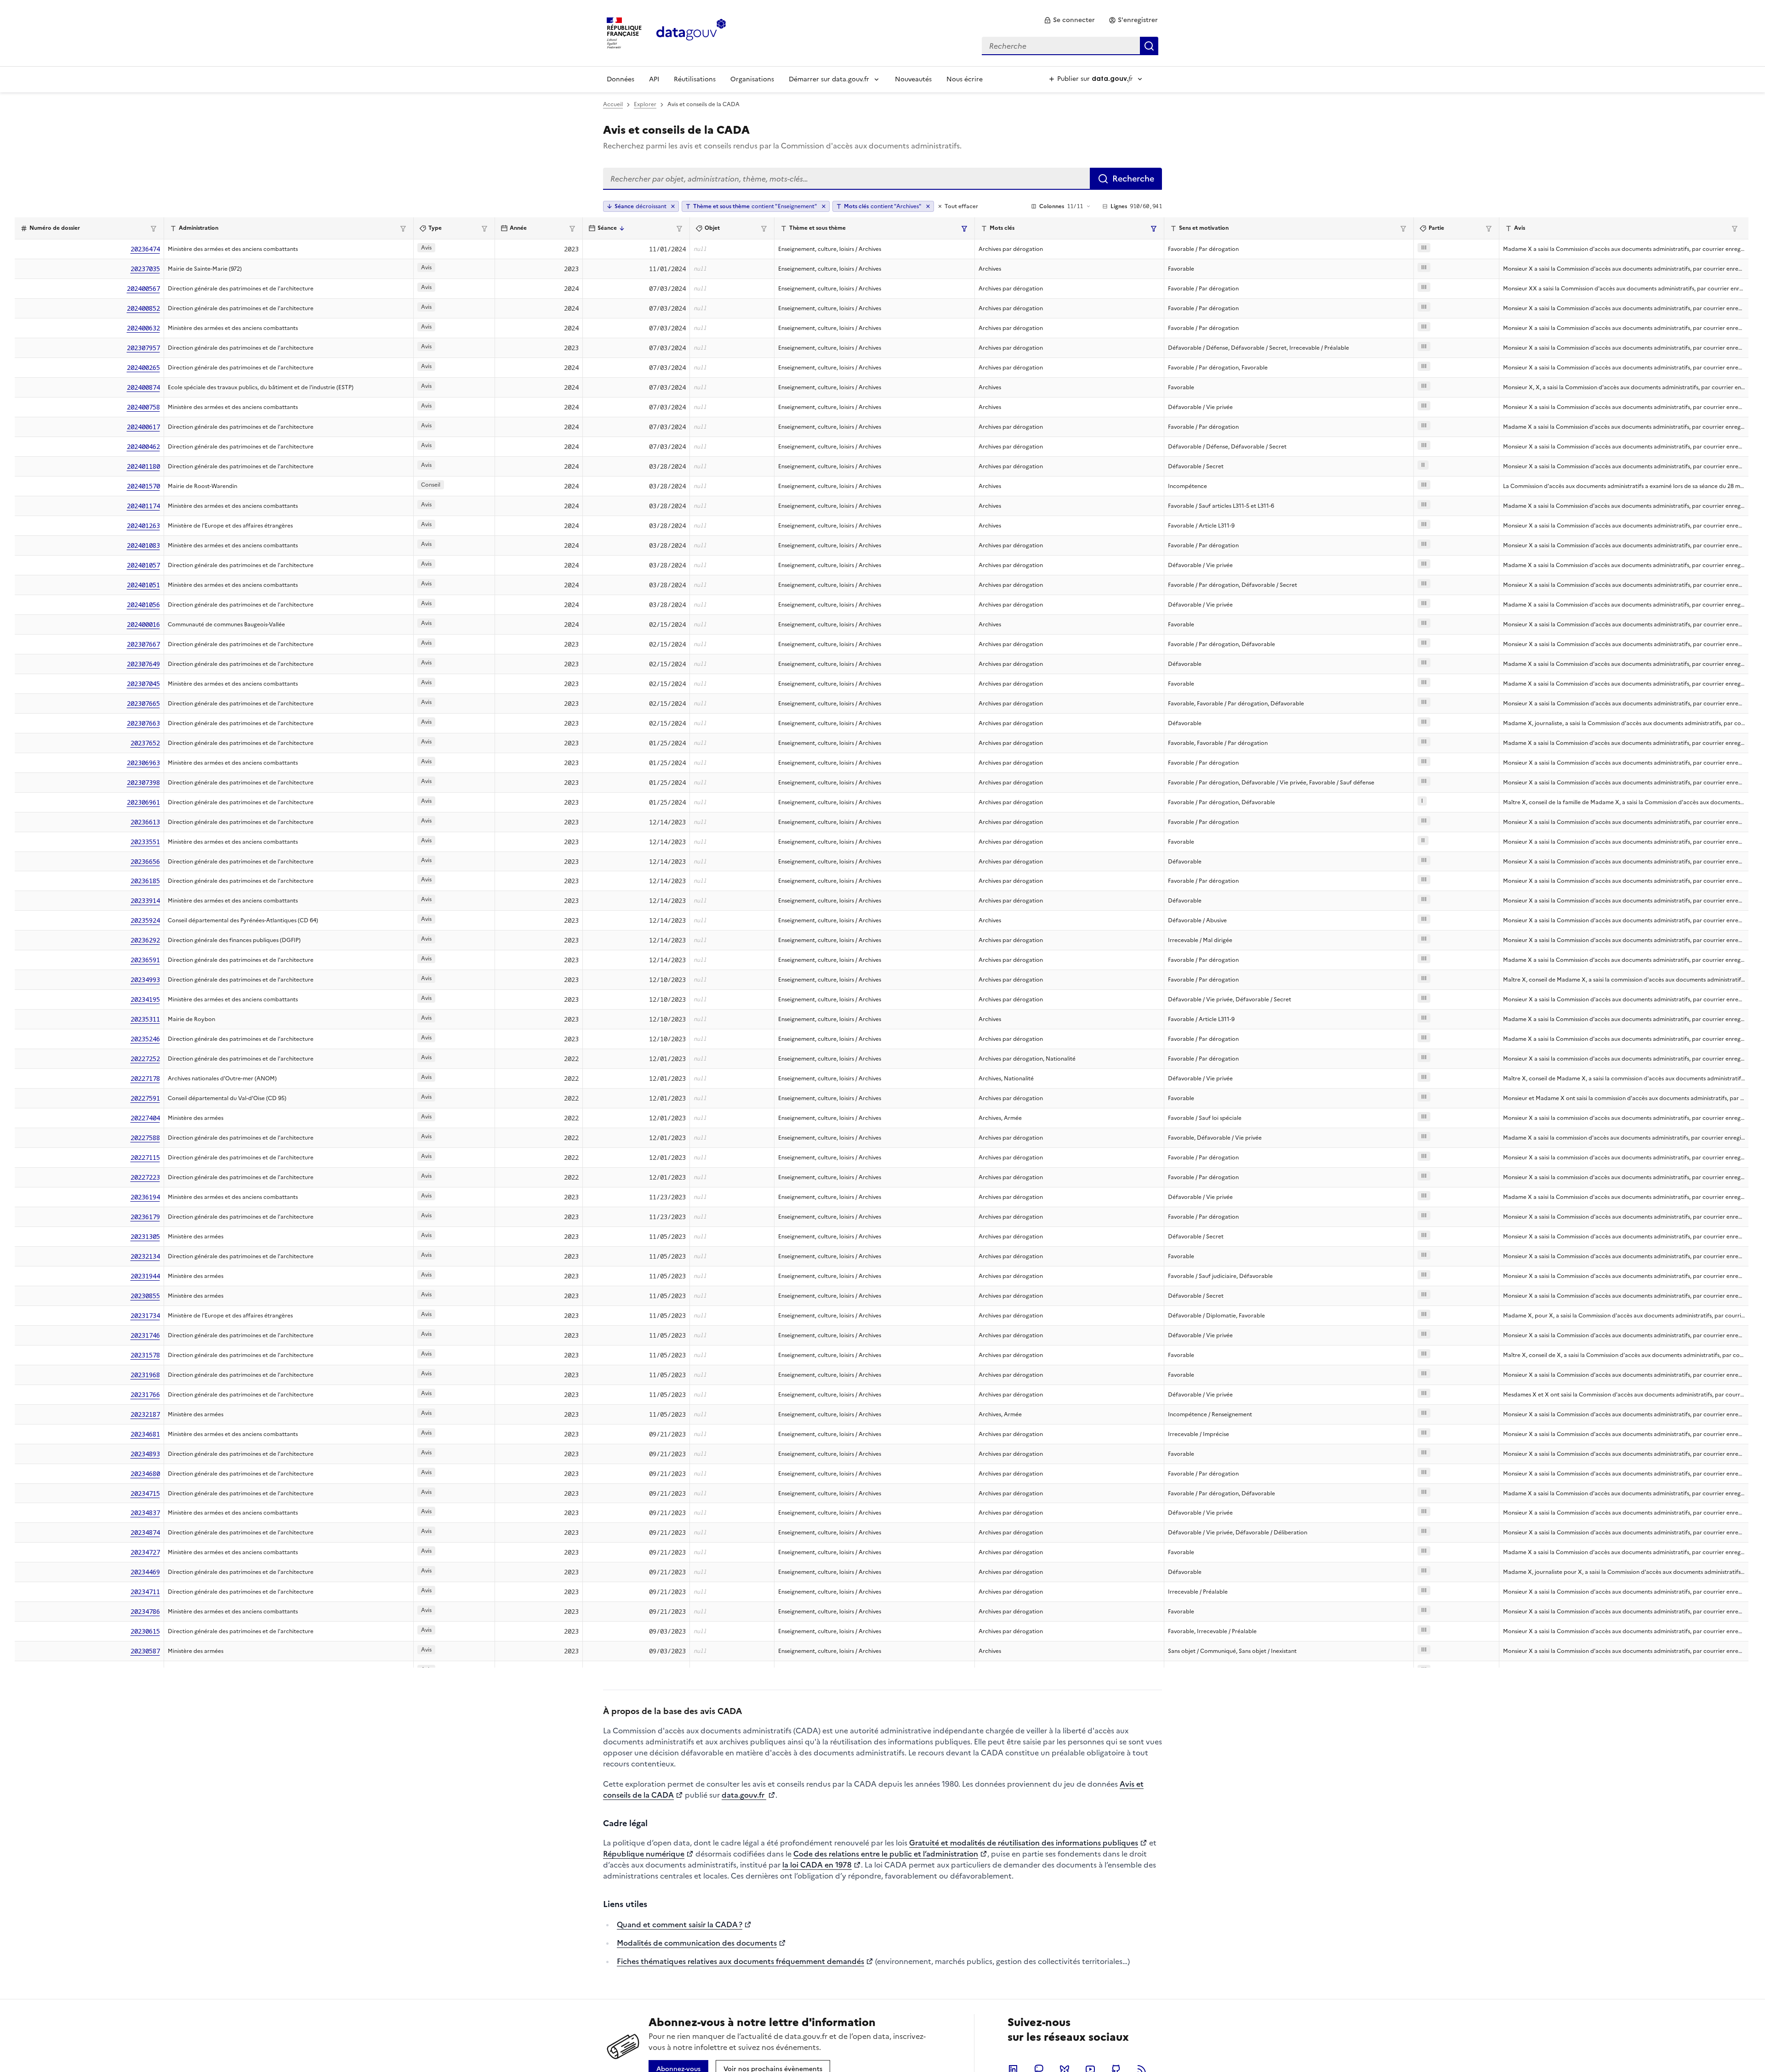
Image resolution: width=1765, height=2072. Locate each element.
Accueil (613, 104)
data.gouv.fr (744, 1795)
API (654, 79)
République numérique (644, 1854)
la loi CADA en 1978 (817, 1865)
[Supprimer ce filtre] (824, 206)
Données (621, 79)
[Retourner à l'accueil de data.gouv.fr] (691, 32)
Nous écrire (965, 79)
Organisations (752, 79)
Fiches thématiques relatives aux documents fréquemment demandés (740, 1961)
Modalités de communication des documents (697, 1943)
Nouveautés (913, 79)
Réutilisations (695, 79)
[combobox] (1070, 46)
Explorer (645, 104)
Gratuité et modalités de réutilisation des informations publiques (1024, 1843)
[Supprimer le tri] (673, 206)
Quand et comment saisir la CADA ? (680, 1924)
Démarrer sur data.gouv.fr (829, 79)
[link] (1069, 20)
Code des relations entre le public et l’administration (886, 1854)
